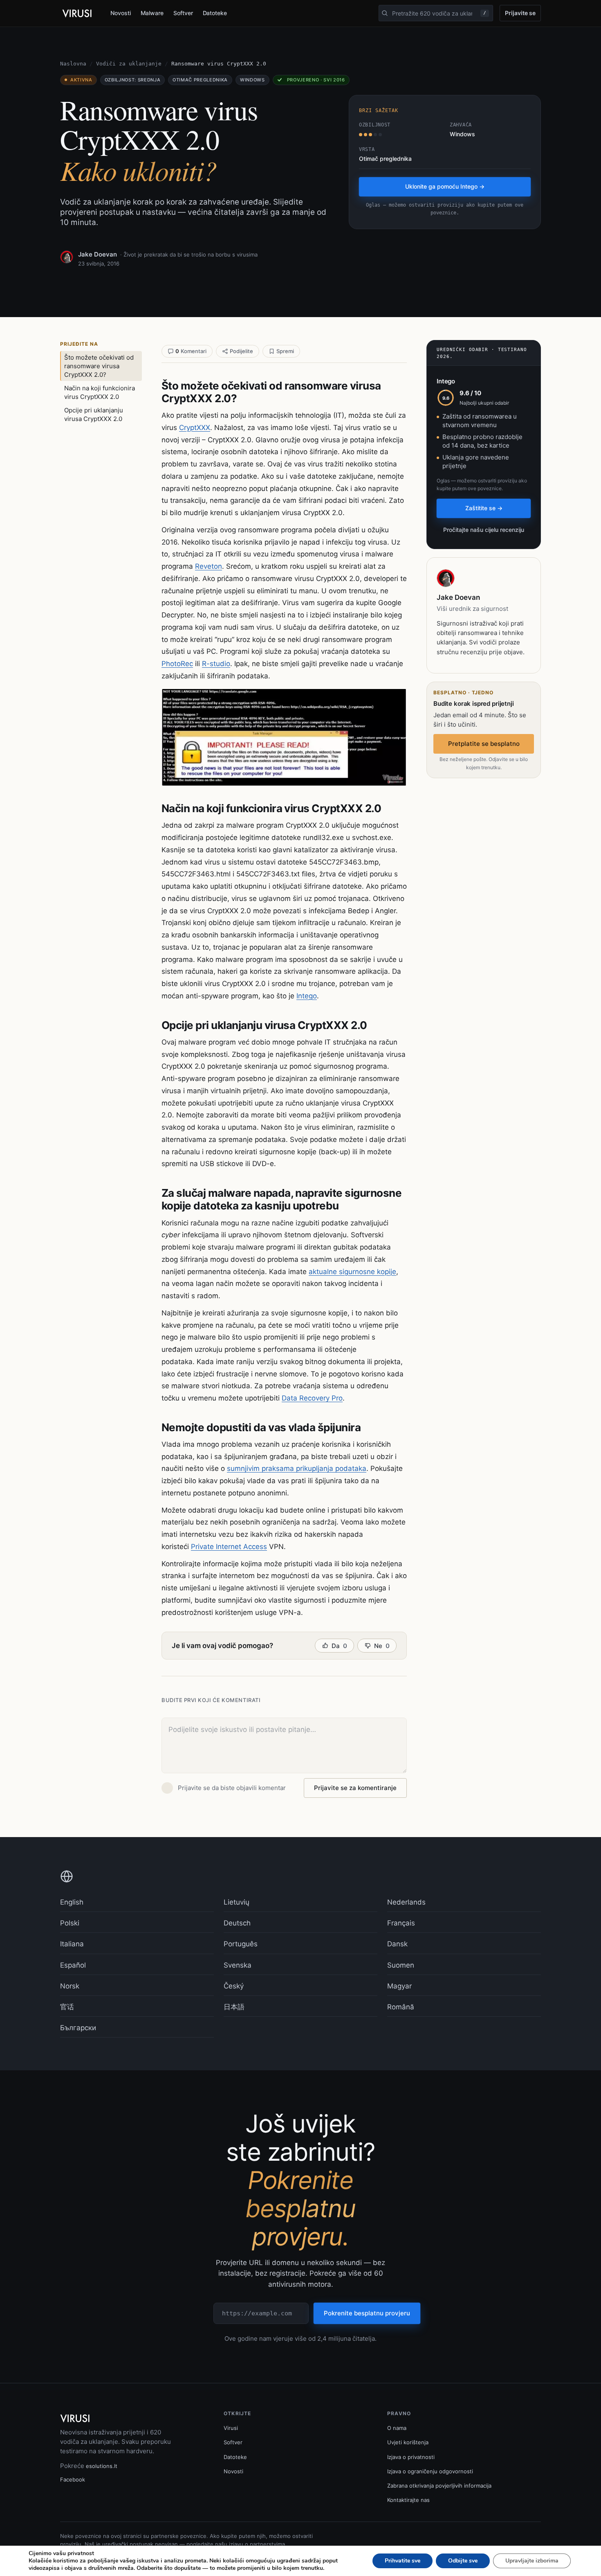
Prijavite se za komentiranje (355, 1788)
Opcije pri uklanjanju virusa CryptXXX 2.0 (94, 414)
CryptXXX (195, 428)
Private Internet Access (229, 1547)
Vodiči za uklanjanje (129, 64)
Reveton (209, 566)
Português (241, 1944)
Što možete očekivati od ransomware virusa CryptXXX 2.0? (99, 366)
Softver (183, 13)
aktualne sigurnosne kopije (352, 1272)
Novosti (121, 13)
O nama (397, 2428)
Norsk (70, 1986)
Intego (307, 996)
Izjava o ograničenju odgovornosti (430, 2471)
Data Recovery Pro (312, 1398)
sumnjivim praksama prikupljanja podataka (297, 1468)
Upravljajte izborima (532, 2561)
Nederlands (406, 1902)
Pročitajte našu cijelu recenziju (484, 530)
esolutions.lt (102, 2466)
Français (401, 1923)
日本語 (234, 2007)
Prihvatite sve (403, 2561)
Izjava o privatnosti (411, 2457)
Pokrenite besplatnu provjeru (367, 2313)
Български (78, 2028)
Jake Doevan (98, 254)
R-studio (216, 664)
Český (234, 1986)
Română (401, 2007)
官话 (67, 2007)
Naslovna (73, 64)
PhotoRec (177, 664)
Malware (152, 13)
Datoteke (215, 13)
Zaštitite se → (484, 508)
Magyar (399, 1986)
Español (73, 1965)
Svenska (238, 1965)
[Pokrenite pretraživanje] (385, 13)
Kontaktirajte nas (408, 2500)
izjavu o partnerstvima (257, 2544)
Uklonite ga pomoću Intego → (445, 186)
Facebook (73, 2479)
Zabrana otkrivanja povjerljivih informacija (439, 2486)
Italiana (72, 1944)
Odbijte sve (463, 2561)
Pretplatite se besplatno (484, 744)
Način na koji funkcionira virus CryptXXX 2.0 (100, 392)
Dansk (397, 1944)
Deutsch (237, 1923)
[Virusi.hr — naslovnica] (78, 14)
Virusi (231, 2428)
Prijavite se (520, 13)
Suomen (401, 1965)
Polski (70, 1923)
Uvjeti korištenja (408, 2442)
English (72, 1902)
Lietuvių (237, 1902)
